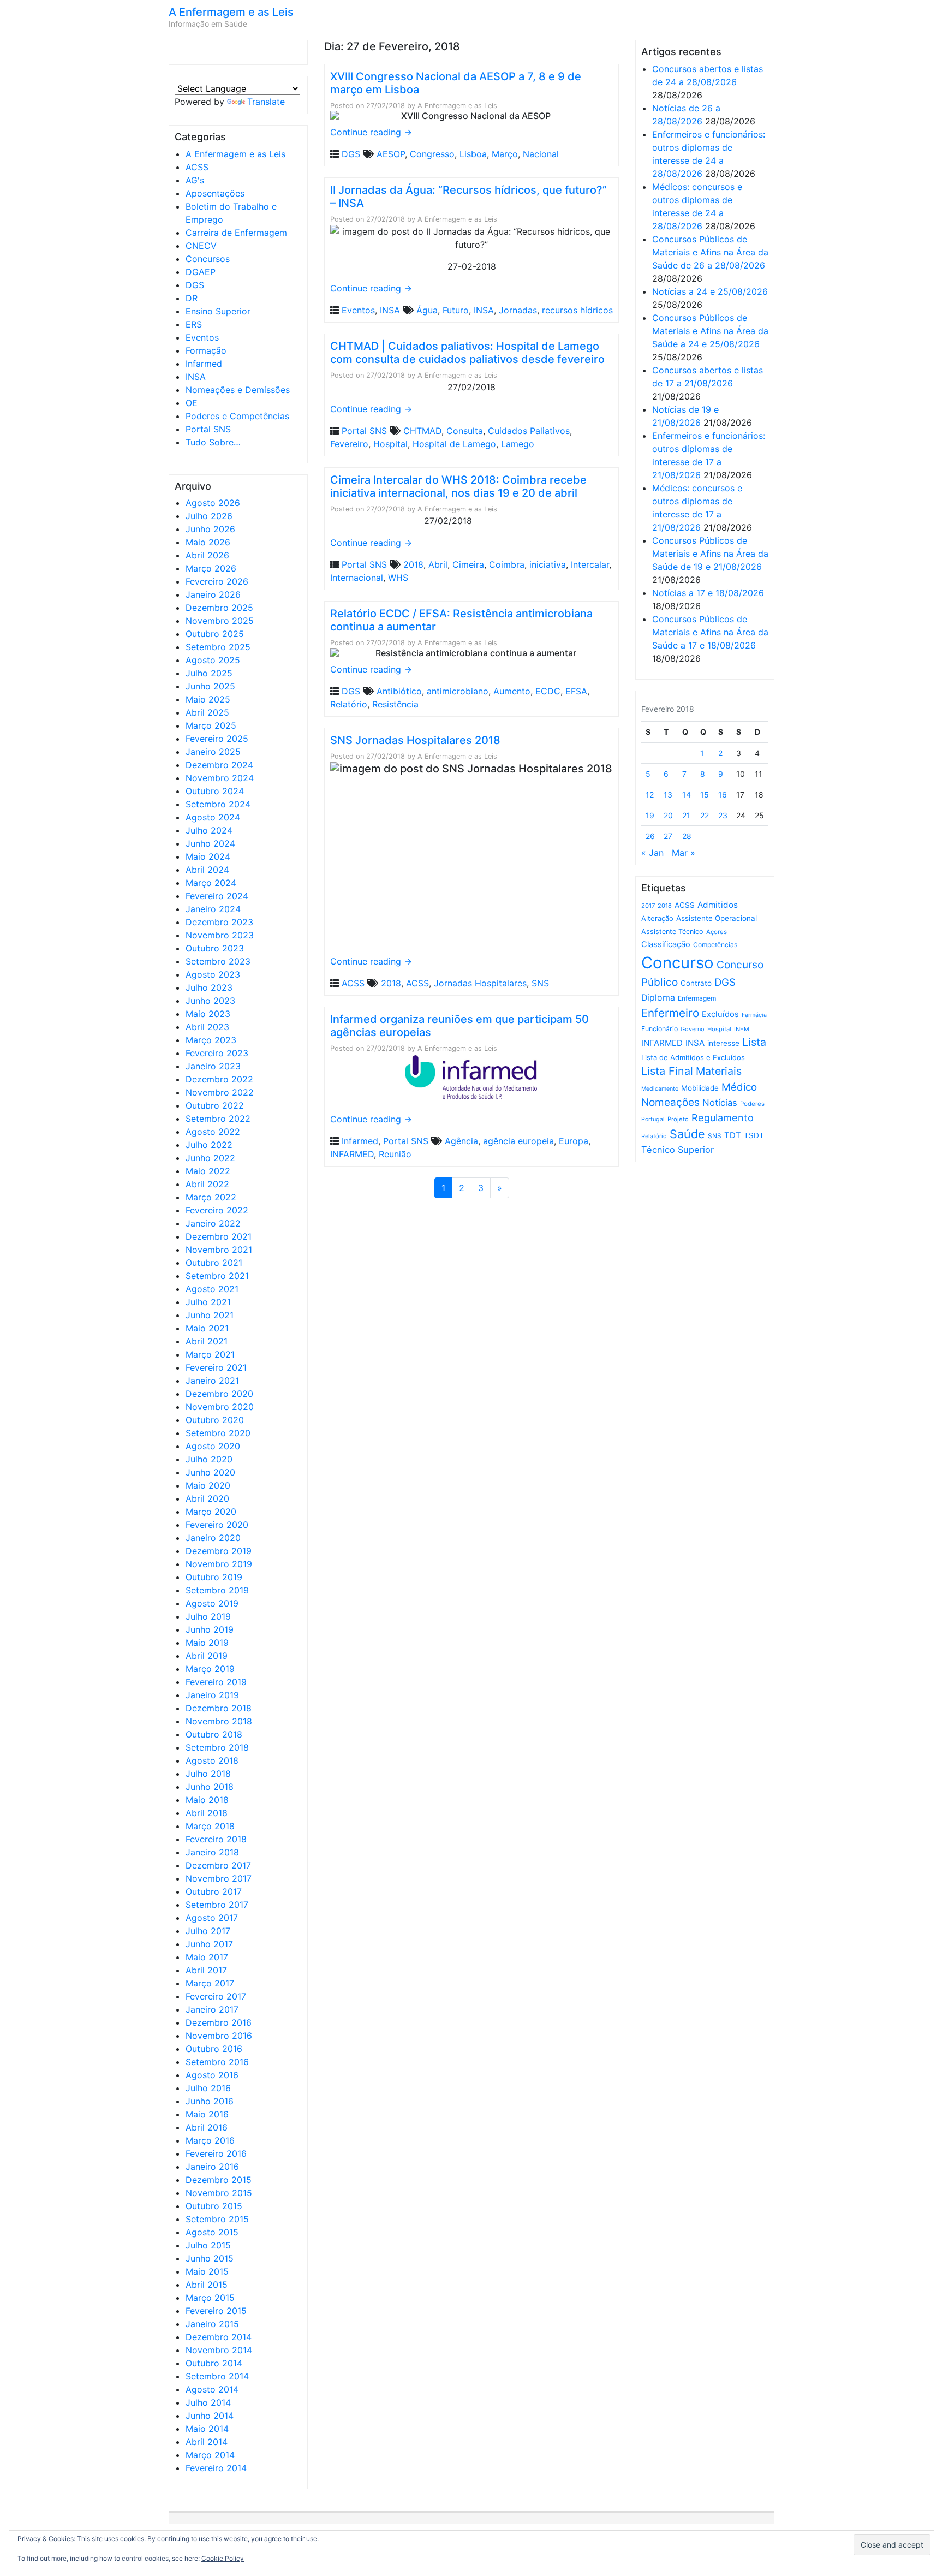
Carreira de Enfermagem (236, 233)
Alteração (657, 918)
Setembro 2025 (218, 647)
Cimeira (468, 564)
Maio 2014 (207, 2429)
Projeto (678, 1119)
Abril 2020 (207, 1498)
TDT (733, 1135)
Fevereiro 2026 (217, 581)
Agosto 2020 (213, 1446)
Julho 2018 (208, 1774)
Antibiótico (399, 691)
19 (650, 815)
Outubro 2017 (214, 1891)
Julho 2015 (208, 2245)
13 (668, 795)
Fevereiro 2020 (217, 1525)
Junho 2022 (210, 1158)
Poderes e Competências (237, 416)
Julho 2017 (208, 1931)
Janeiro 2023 (213, 1066)
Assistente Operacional (717, 918)
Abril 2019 (207, 1656)
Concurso (678, 963)
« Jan (652, 853)
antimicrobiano (458, 691)
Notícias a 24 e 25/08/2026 (710, 291)
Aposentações (215, 193)
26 (650, 836)
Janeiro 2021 (212, 1381)
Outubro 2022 (215, 1105)
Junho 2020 (210, 1472)
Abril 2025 (207, 712)
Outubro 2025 (215, 634)
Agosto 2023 (213, 974)
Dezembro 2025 (219, 608)
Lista (754, 1042)
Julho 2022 (209, 1145)
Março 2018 (210, 1826)
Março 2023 (211, 1040)
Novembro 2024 (220, 778)
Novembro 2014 (219, 2350)
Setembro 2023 (218, 961)
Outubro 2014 (214, 2363)
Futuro (456, 310)
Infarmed (204, 364)
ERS (194, 324)
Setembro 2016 (217, 2062)
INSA (196, 377)
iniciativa (548, 564)
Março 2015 (210, 2298)
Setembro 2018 (217, 1747)
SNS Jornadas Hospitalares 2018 (415, 740)
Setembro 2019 (217, 1590)
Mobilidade (700, 1088)
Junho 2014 (210, 2416)
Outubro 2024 (215, 791)
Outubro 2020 (215, 1420)
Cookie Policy (223, 2558)
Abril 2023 (207, 1027)
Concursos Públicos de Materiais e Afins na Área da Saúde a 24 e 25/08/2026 (710, 331)
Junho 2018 (210, 1787)
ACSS (197, 167)
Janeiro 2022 (213, 1223)
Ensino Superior (218, 311)
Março (505, 154)
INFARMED (352, 1154)
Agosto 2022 (213, 1132)
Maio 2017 (207, 1957)
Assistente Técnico (672, 932)
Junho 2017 (209, 1944)
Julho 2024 (209, 830)
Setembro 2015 (217, 2219)
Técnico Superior (678, 1150)
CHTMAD (422, 431)
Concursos (208, 259)
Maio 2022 (208, 1171)
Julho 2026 (209, 516)
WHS (398, 578)
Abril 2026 (207, 555)
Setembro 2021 (217, 1276)
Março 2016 (210, 2140)
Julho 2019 (208, 1616)
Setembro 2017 (217, 1905)
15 (705, 795)
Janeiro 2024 (213, 909)
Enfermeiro (670, 1013)
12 (650, 795)
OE (192, 403)
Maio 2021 (207, 1328)
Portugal (653, 1119)
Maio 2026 (208, 542)
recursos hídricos (577, 310)
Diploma (658, 998)
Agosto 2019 (212, 1603)
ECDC (548, 691)
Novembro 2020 (220, 1407)
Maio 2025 (208, 699)
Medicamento (660, 1089)
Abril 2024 (207, 870)
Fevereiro (349, 444)
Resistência (395, 704)
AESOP (391, 154)
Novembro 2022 (220, 1092)
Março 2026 (211, 568)
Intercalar (590, 564)
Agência (461, 1141)
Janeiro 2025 (213, 752)
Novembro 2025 (220, 621)
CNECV (201, 246)
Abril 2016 (207, 2127)
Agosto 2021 (212, 1289)
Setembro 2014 (217, 2376)
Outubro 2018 (214, 1734)
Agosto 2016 (212, 2075)
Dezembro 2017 (218, 1865)
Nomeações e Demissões (238, 390)
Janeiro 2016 (212, 2167)
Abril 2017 (206, 1970)
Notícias (720, 1103)
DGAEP (201, 272)
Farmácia (754, 1015)
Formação (206, 350)
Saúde (687, 1134)
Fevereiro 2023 (217, 1053)
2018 (413, 564)
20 (668, 815)
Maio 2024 (208, 856)
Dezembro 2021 (219, 1236)
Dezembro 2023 (219, 922)
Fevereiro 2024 (217, 896)
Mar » (684, 853)
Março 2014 (210, 2455)
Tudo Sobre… (213, 442)
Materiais (719, 1071)
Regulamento (723, 1118)
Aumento (512, 691)
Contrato (696, 983)
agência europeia (518, 1141)
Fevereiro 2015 (216, 2311)
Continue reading (371, 132)
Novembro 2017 (219, 1878)
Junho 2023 (210, 1001)
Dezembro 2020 (219, 1394)
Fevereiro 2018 (216, 1839)
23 (723, 815)
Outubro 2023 (215, 948)
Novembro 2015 (219, 2193)
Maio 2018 (207, 1800)
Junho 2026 (210, 529)
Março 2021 (210, 1354)
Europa (574, 1141)
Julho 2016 (208, 2088)
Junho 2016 (210, 2101)
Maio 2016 (207, 2114)
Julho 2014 (208, 2402)
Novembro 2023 (220, 935)
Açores (717, 932)
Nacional (541, 154)
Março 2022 (211, 1197)
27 (668, 836)
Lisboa (473, 154)
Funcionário (659, 1029)
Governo (693, 1029)
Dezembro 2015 (219, 2180)
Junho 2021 (210, 1315)
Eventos (202, 337)
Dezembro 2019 (219, 1551)
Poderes (752, 1104)
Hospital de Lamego (454, 444)
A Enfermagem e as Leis (231, 12)
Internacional (357, 578)
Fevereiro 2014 (216, 2468)
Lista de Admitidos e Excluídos (693, 1057)
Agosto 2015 (212, 2232)
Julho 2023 (209, 987)
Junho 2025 (210, 686)
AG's (195, 180)
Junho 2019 (210, 1629)
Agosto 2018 (212, 1760)
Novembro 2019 (219, 1564)
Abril (438, 564)
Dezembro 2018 (219, 1708)
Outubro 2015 (214, 2206)
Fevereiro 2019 (216, 1682)
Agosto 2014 (212, 2389)
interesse (723, 1043)
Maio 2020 (208, 1485)
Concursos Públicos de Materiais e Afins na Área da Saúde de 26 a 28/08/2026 (710, 252)
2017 (648, 906)
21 (686, 815)
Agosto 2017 (212, 1918)
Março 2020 (211, 1512)
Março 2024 (211, 883)
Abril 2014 (207, 2442)
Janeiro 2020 (213, 1538)
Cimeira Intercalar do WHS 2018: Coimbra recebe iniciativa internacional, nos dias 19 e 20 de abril (458, 486)
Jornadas (518, 310)
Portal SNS (208, 429)
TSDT (754, 1135)
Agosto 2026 (213, 503)
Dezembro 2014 (219, 2337)
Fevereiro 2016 (216, 2153)
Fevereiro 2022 (217, 1210)
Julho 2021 (208, 1302)
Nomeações (670, 1102)
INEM (742, 1029)
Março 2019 (210, 1669)
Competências (715, 945)
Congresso (432, 154)
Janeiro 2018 (212, 1852)
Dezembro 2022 (219, 1079)
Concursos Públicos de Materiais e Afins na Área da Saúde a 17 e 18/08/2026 (710, 632)
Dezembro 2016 (219, 2022)
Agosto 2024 (213, 817)
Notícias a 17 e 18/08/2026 (708, 593)
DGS (195, 285)
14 (687, 795)
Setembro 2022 (218, 1119)
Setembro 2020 (218, 1433)
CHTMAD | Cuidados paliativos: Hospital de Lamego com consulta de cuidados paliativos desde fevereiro (467, 353)
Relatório (349, 704)
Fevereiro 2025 (217, 739)
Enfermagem (697, 998)
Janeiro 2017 (212, 2009)
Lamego (518, 444)
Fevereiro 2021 (216, 1367)
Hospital (390, 444)
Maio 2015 (207, 2271)
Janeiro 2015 (212, 2324)
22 (705, 815)
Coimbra (507, 564)
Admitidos (718, 905)
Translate (266, 102)
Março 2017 (210, 1983)
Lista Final (667, 1071)
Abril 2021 (207, 1341)
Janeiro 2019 (212, 1695)
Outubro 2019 (214, 1577)
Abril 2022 (207, 1184)
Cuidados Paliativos (529, 431)
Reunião (395, 1154)
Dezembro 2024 (219, 765)
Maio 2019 (207, 1643)
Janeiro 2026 (213, 594)
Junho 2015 (210, 2258)
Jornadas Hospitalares (480, 983)
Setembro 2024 (218, 804)
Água (427, 310)
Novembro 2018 (219, 1721)
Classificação (666, 944)
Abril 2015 (207, 2285)
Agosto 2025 (213, 660)
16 (723, 795)
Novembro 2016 (219, 2036)
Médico (739, 1087)
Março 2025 (211, 725)
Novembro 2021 (219, 1250)
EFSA (576, 691)
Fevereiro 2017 (216, 1996)
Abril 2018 (207, 1813)
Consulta (465, 431)
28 (687, 836)
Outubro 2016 (214, 2049)
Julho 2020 (209, 1459)
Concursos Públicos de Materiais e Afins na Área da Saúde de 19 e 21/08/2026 (710, 554)
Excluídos (720, 1014)
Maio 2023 (208, 1014)
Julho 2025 (209, 673)
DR (192, 298)
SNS (540, 983)
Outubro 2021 (214, 1263)
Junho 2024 (210, 843)
